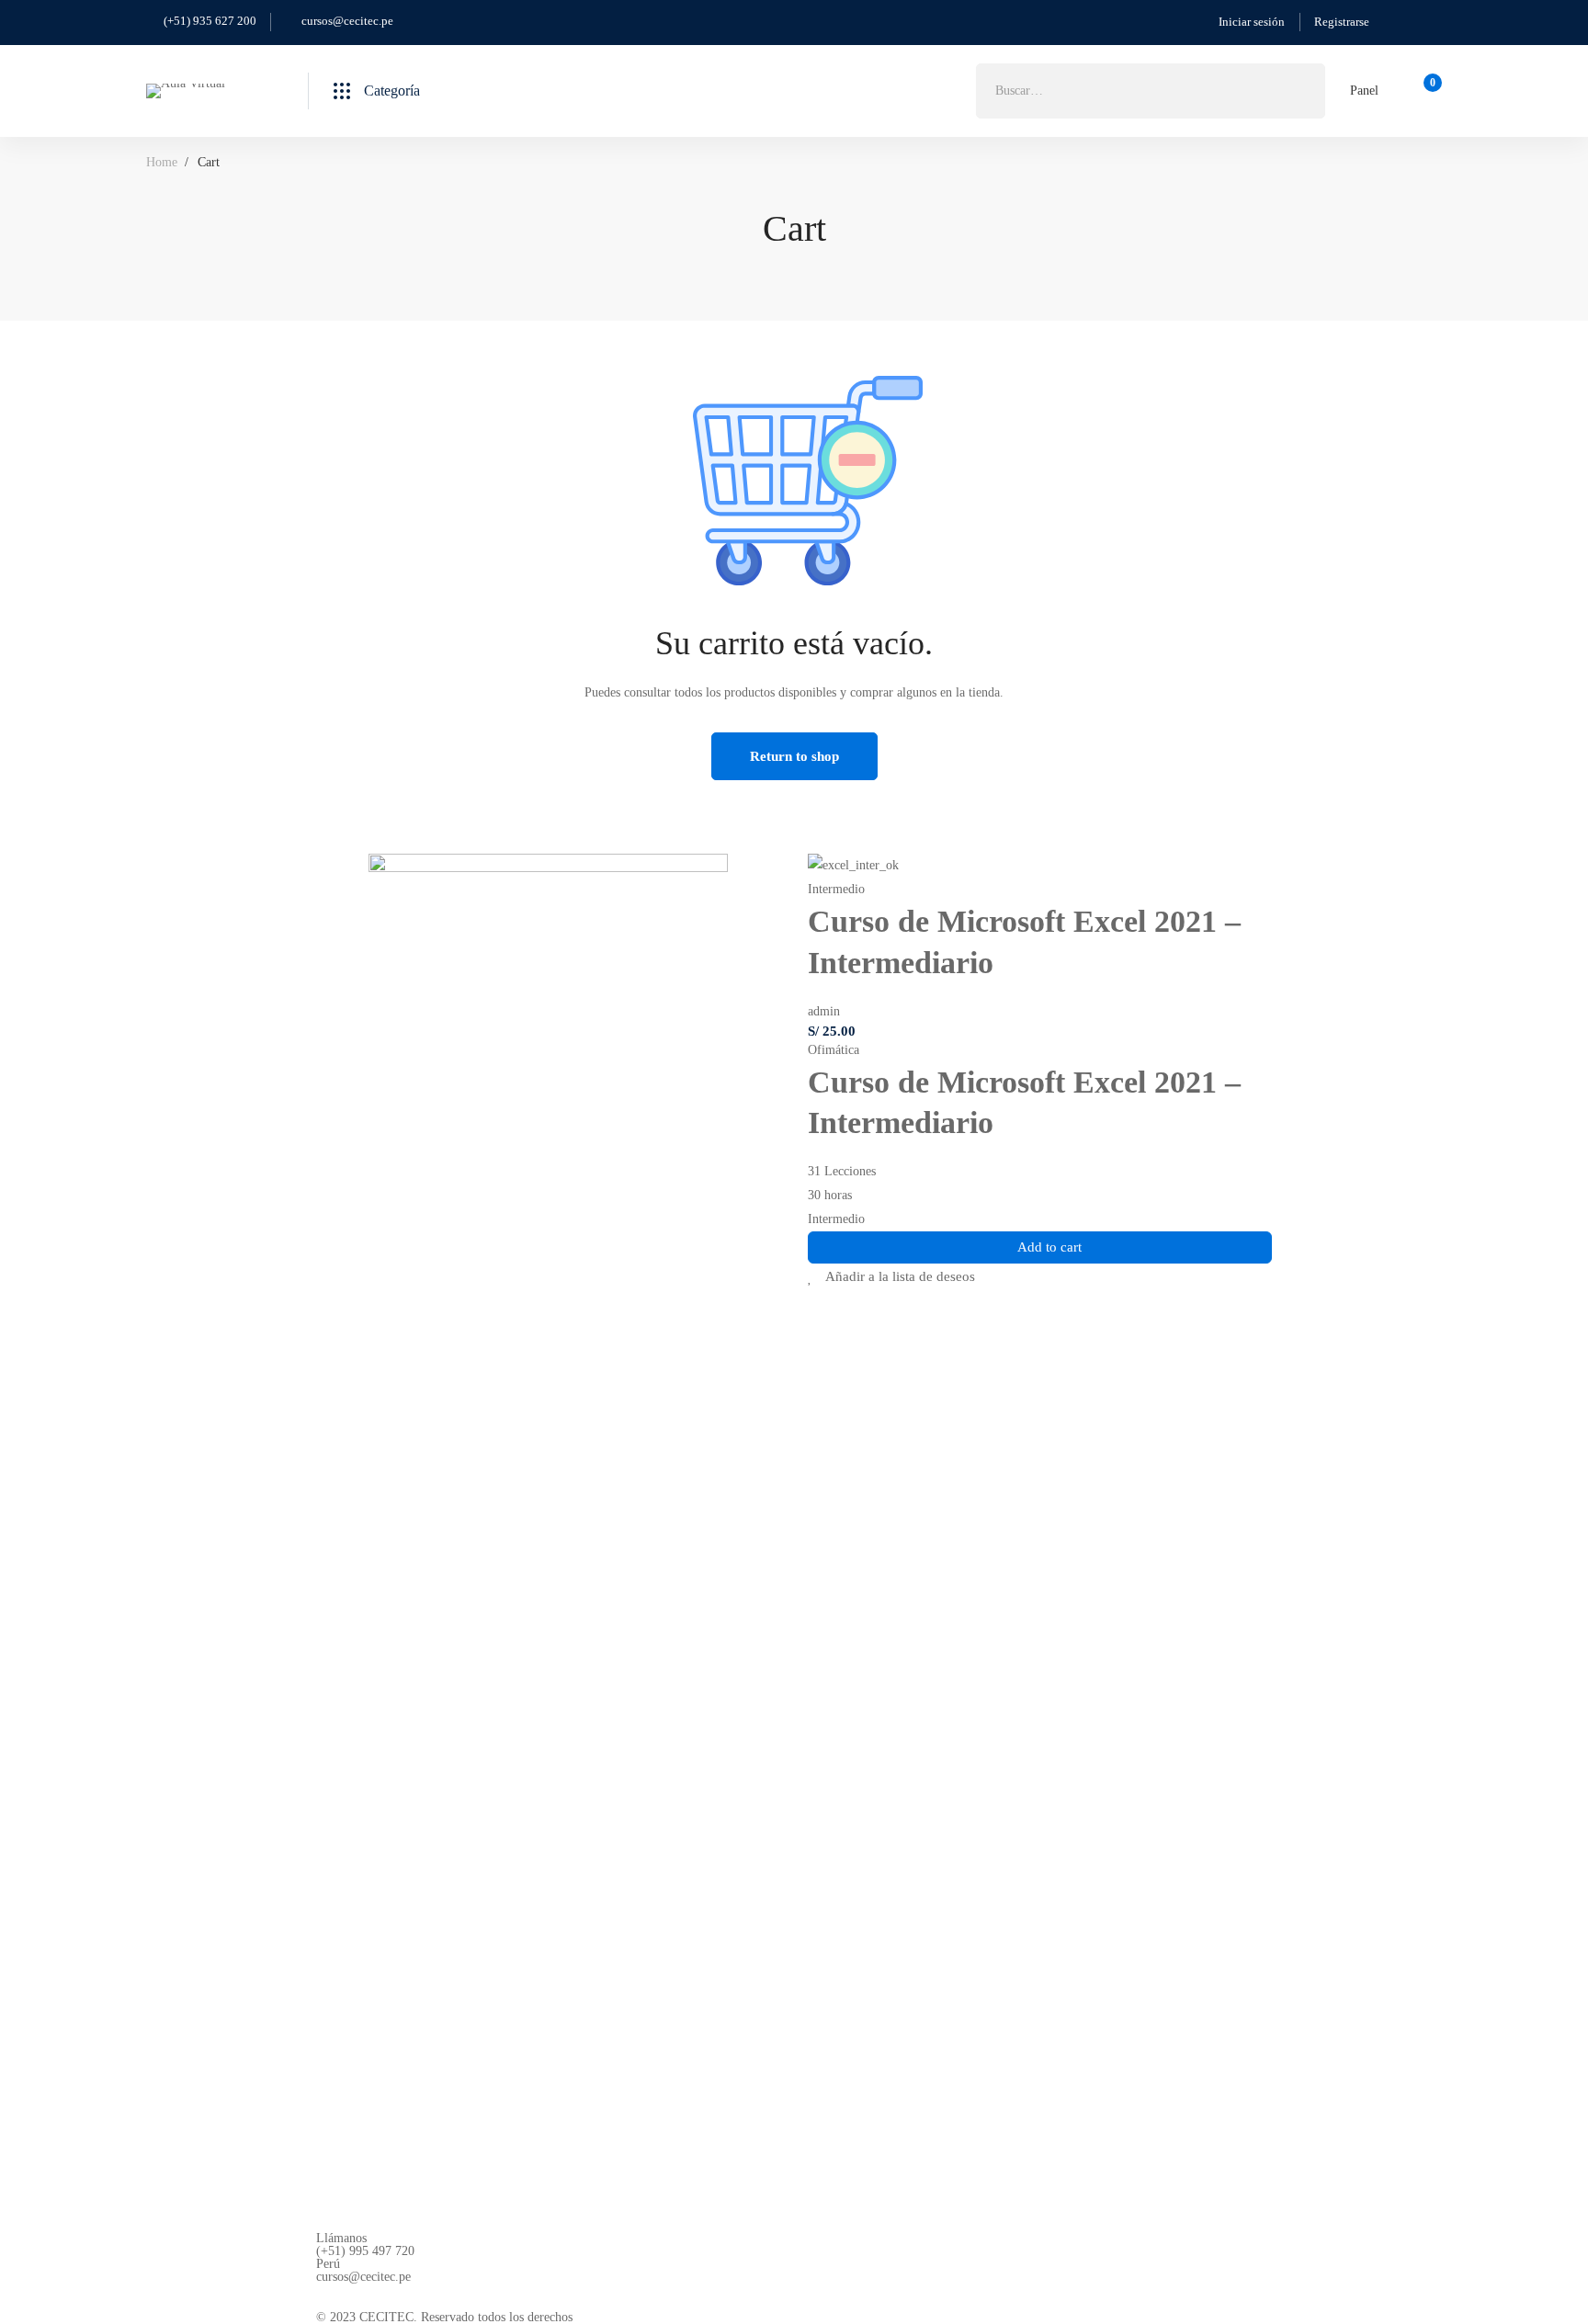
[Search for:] (1151, 91)
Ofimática (834, 1050)
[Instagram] (367, 2297)
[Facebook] (323, 2297)
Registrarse (1342, 22)
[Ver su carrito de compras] (1427, 91)
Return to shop (794, 756)
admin (824, 1011)
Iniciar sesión (1252, 22)
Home (162, 162)
